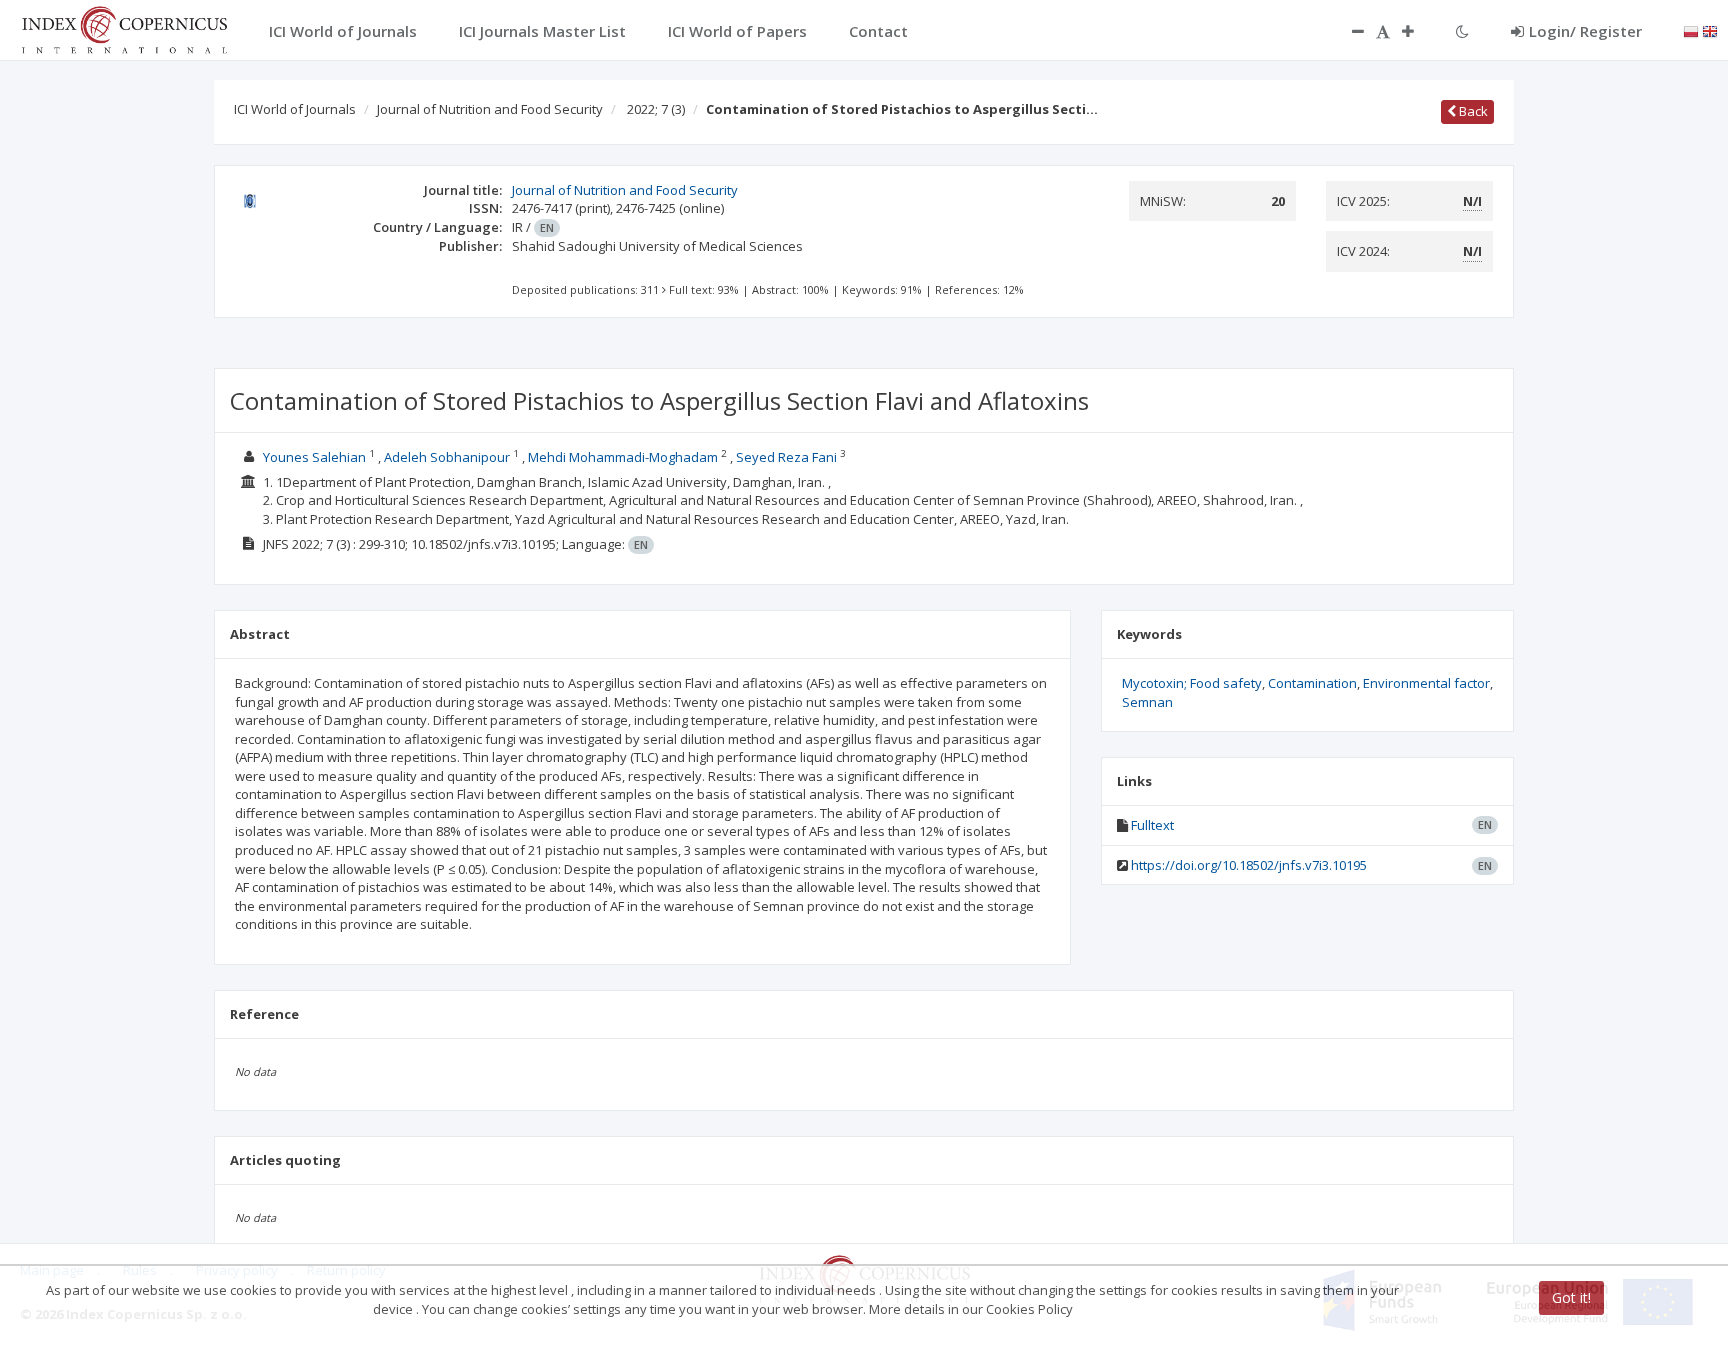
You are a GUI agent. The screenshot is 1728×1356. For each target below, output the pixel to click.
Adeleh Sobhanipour (447, 457)
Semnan (1147, 702)
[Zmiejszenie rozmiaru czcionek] (1348, 31)
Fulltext (1152, 825)
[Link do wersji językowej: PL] (1691, 30)
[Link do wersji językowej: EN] (1710, 30)
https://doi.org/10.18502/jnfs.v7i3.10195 (1249, 865)
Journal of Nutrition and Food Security (490, 109)
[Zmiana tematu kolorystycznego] (1462, 31)
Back (1472, 111)
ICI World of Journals (295, 109)
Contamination (1312, 683)
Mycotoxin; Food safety (1192, 683)
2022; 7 (656, 109)
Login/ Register (1585, 31)
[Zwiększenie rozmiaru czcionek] (1418, 31)
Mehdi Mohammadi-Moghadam (623, 457)
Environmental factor (1426, 683)
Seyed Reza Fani (786, 457)
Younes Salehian (314, 457)
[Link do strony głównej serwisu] (124, 28)
